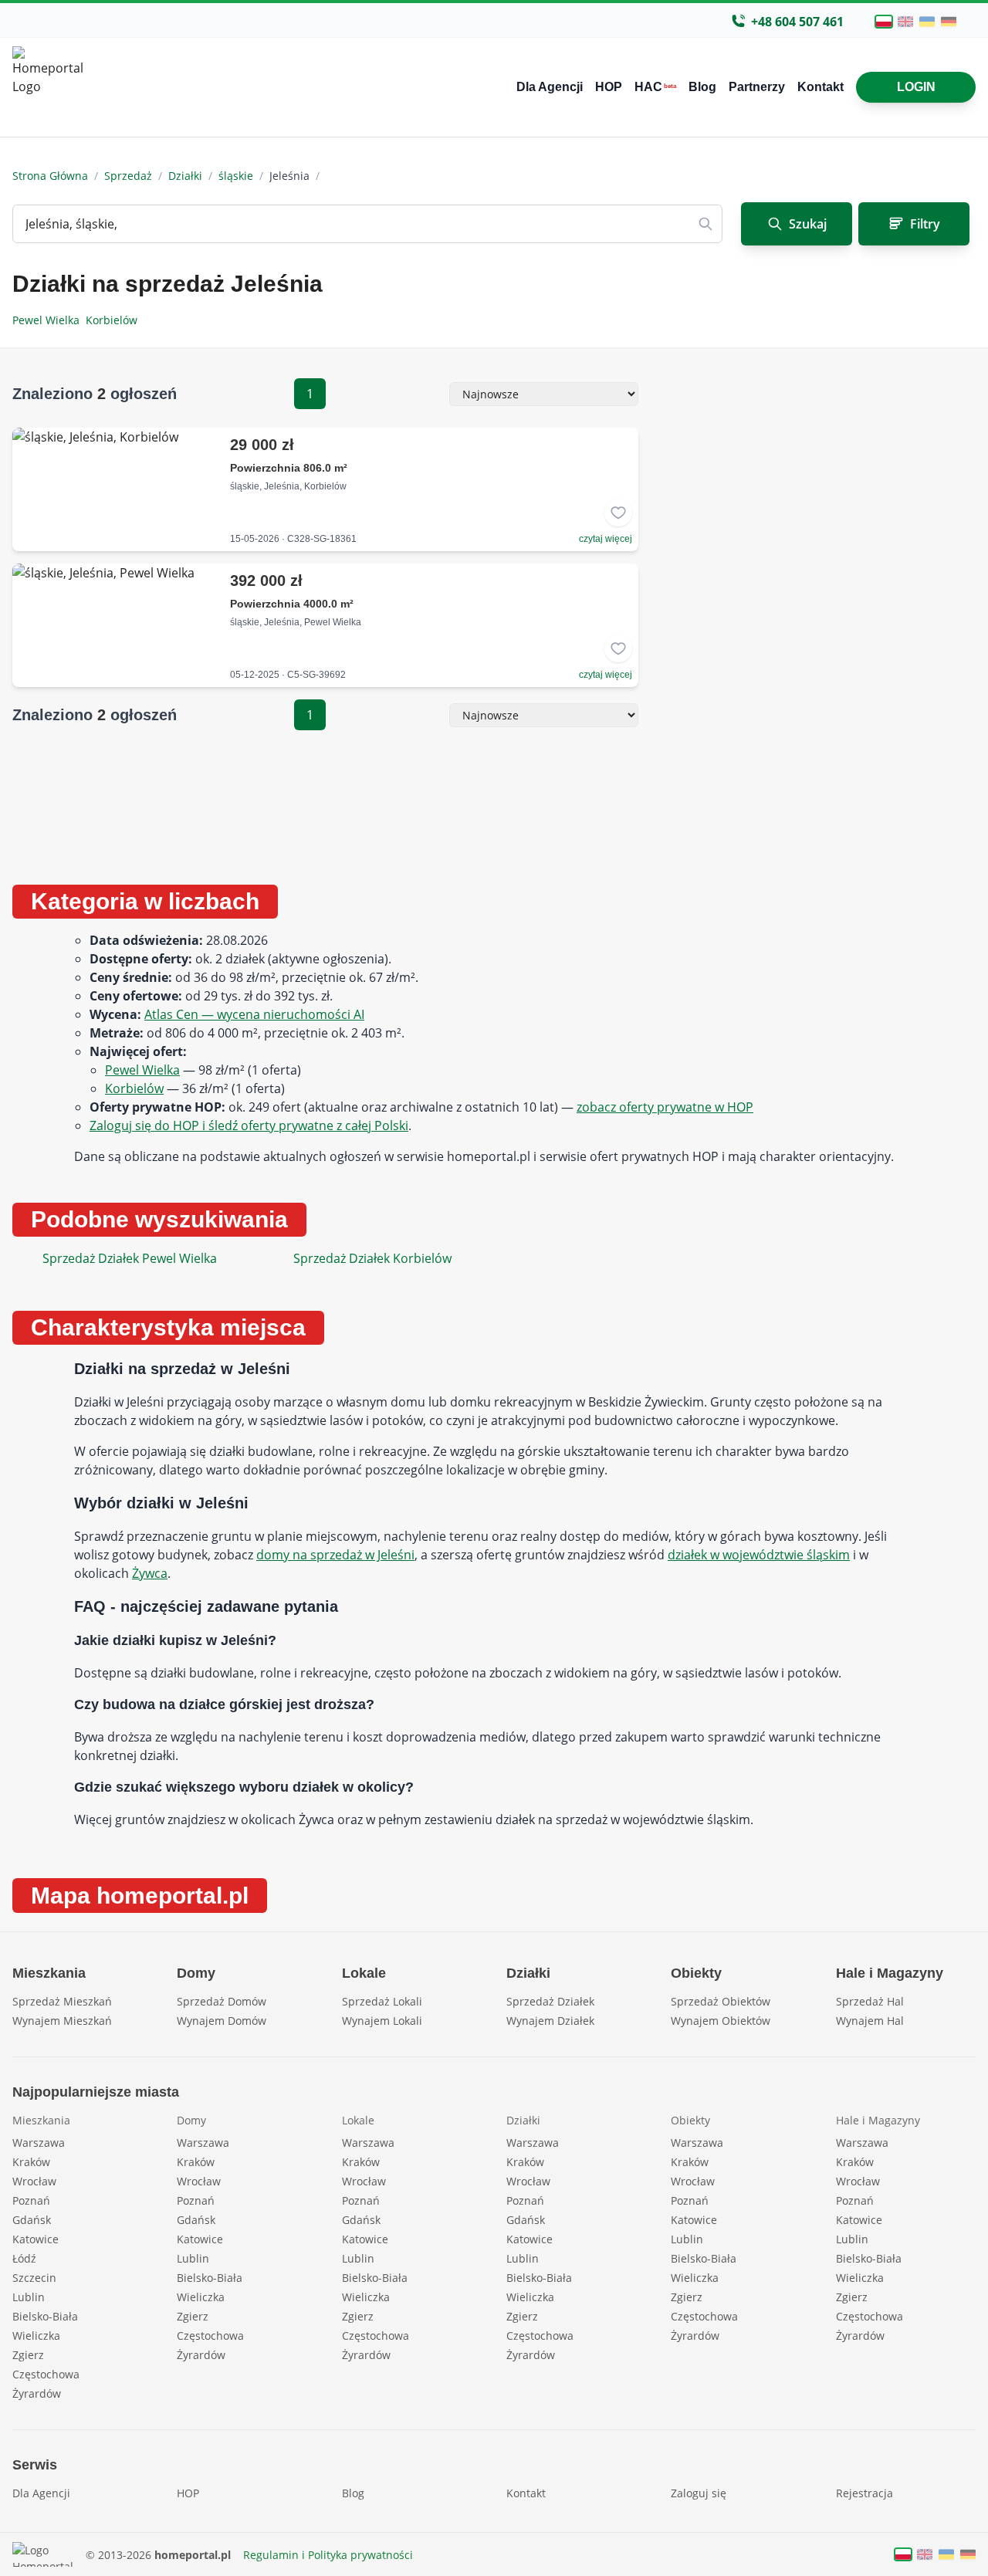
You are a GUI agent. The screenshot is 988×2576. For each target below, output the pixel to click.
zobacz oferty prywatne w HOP (665, 1107)
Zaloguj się (699, 2493)
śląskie (236, 176)
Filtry (925, 224)
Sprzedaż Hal (870, 2001)
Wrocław (34, 2181)
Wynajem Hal (870, 2021)
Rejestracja (864, 2493)
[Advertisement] (819, 618)
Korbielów (113, 320)
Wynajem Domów (222, 2021)
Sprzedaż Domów (222, 2001)
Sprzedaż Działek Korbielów (372, 1258)
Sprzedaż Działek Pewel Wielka (130, 1258)
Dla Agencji (550, 87)
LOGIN (916, 87)
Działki (185, 176)
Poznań (31, 2200)
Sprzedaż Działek (550, 2001)
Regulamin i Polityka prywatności (328, 2555)
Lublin (29, 2297)
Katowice (36, 2239)
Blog (702, 87)
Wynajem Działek (550, 2021)
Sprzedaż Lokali (382, 2001)
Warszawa (39, 2143)
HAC (655, 87)
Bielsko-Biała (45, 2316)
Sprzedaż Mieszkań (62, 2001)
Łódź (24, 2258)
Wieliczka (36, 2336)
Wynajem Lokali (382, 2021)
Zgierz (28, 2355)
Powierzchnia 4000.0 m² (292, 604)
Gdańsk (32, 2220)
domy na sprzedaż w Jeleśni (335, 1555)
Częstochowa (46, 2374)
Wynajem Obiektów (721, 2021)
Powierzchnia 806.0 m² (289, 468)
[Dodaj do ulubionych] (618, 513)
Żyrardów (37, 2393)
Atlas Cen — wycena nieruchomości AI (254, 1014)
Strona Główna (50, 176)
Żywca (150, 1573)
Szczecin (34, 2278)
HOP (609, 87)
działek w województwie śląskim (759, 1555)
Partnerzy (757, 87)
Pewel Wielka (49, 320)
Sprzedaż (128, 176)
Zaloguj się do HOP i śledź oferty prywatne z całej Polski (249, 1126)
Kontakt (821, 87)
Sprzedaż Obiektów (721, 2001)
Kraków (31, 2162)
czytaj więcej (606, 539)
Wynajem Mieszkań (62, 2021)
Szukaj (808, 224)
